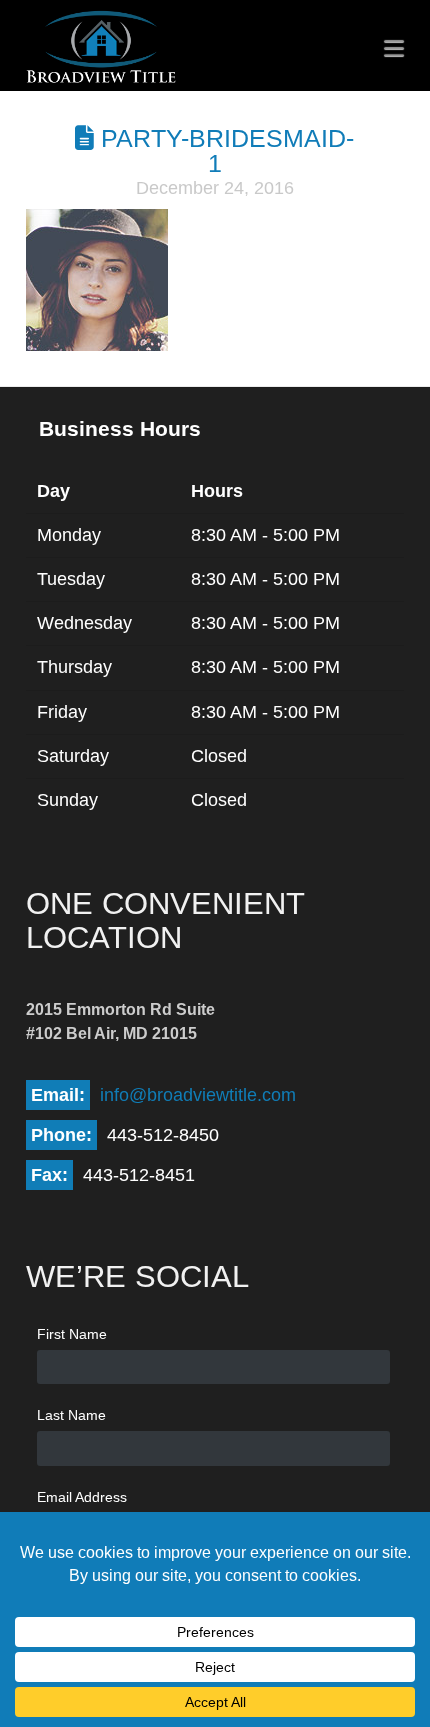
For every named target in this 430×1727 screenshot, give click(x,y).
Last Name (71, 1415)
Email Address (82, 1497)
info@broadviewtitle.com (198, 1095)
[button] (394, 48)
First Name (72, 1334)
